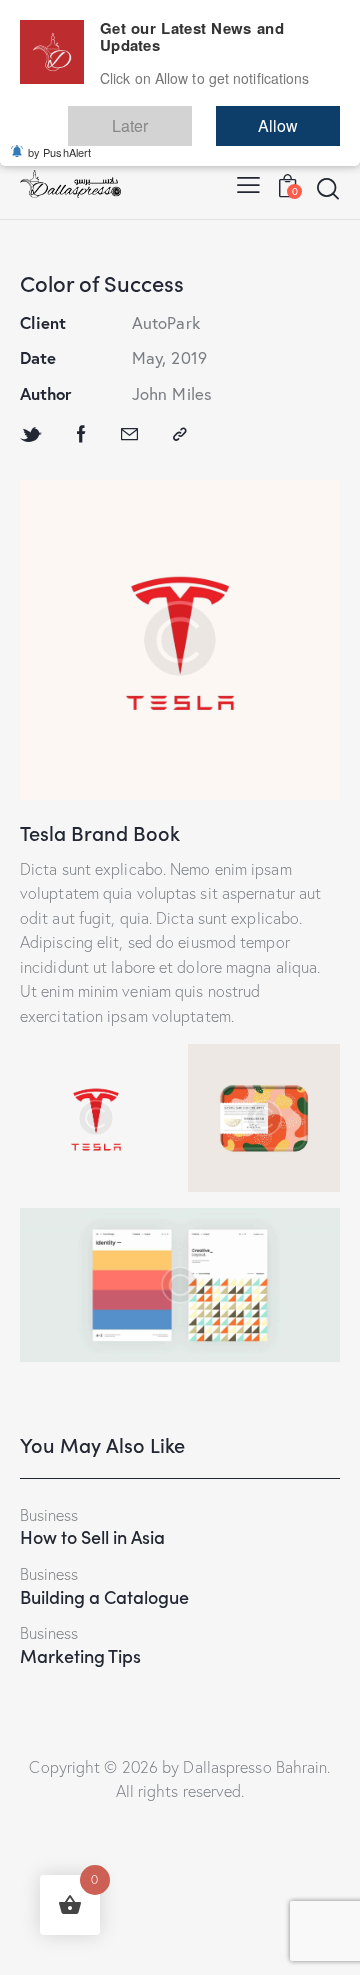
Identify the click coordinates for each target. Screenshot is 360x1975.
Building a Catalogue (104, 1597)
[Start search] (327, 188)
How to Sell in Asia (92, 1537)
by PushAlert (59, 138)
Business (49, 1515)
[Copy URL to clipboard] (180, 434)
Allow (298, 116)
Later (189, 116)
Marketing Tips (80, 1656)
